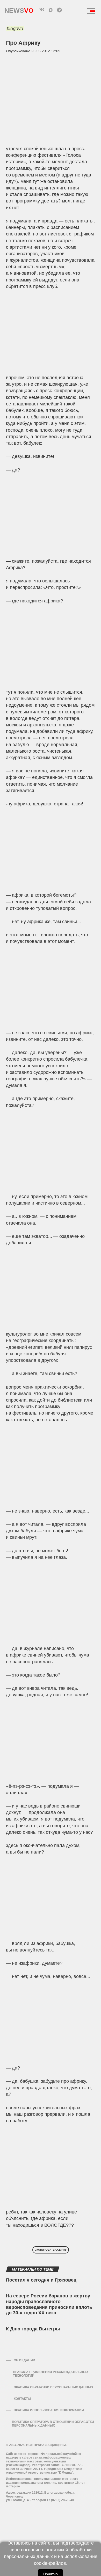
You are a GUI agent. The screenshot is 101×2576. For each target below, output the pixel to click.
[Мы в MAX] (51, 10)
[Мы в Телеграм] (59, 10)
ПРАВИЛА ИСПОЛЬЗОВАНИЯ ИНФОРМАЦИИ (49, 2410)
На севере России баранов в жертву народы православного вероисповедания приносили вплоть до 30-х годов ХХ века (49, 2304)
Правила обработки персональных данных (53, 2387)
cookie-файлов (50, 2563)
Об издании (24, 2360)
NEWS (19, 9)
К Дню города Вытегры (33, 2329)
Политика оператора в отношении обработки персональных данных (53, 2424)
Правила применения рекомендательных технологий (51, 2374)
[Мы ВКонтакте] (42, 10)
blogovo (15, 29)
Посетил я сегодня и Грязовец (41, 2280)
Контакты (22, 2399)
